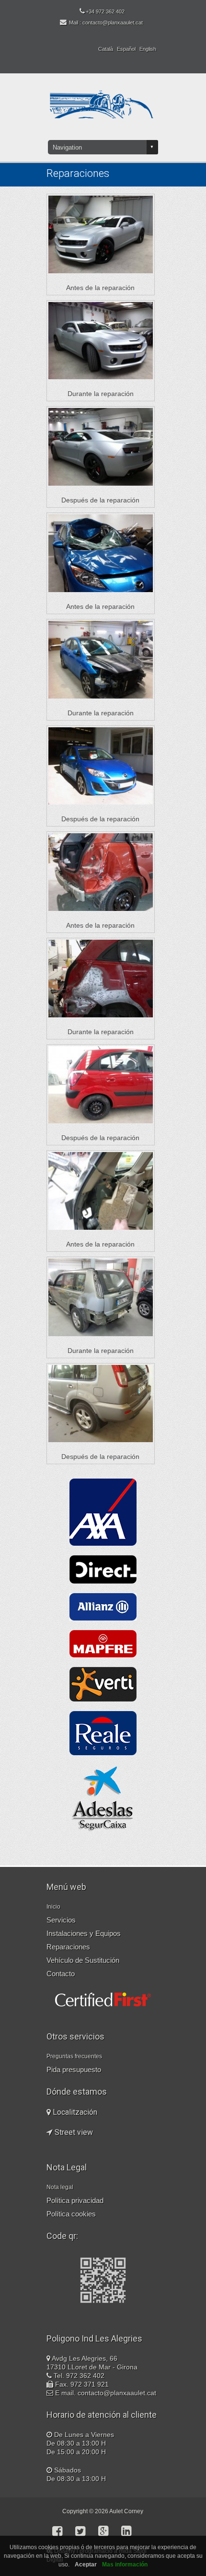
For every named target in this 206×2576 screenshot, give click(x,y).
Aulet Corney (126, 2511)
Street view (73, 2132)
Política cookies (71, 2214)
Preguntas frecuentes (74, 2056)
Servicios (61, 1920)
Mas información (125, 2564)
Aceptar (86, 2564)
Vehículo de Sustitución (83, 1960)
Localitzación (74, 2112)
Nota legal (60, 2187)
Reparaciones (68, 1947)
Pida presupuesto (74, 2069)
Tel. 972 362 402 (79, 2376)
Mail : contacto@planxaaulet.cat (106, 23)
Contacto (61, 1974)
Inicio (53, 1907)
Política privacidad (75, 2200)
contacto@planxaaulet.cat (117, 2393)
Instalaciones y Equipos (84, 1933)
